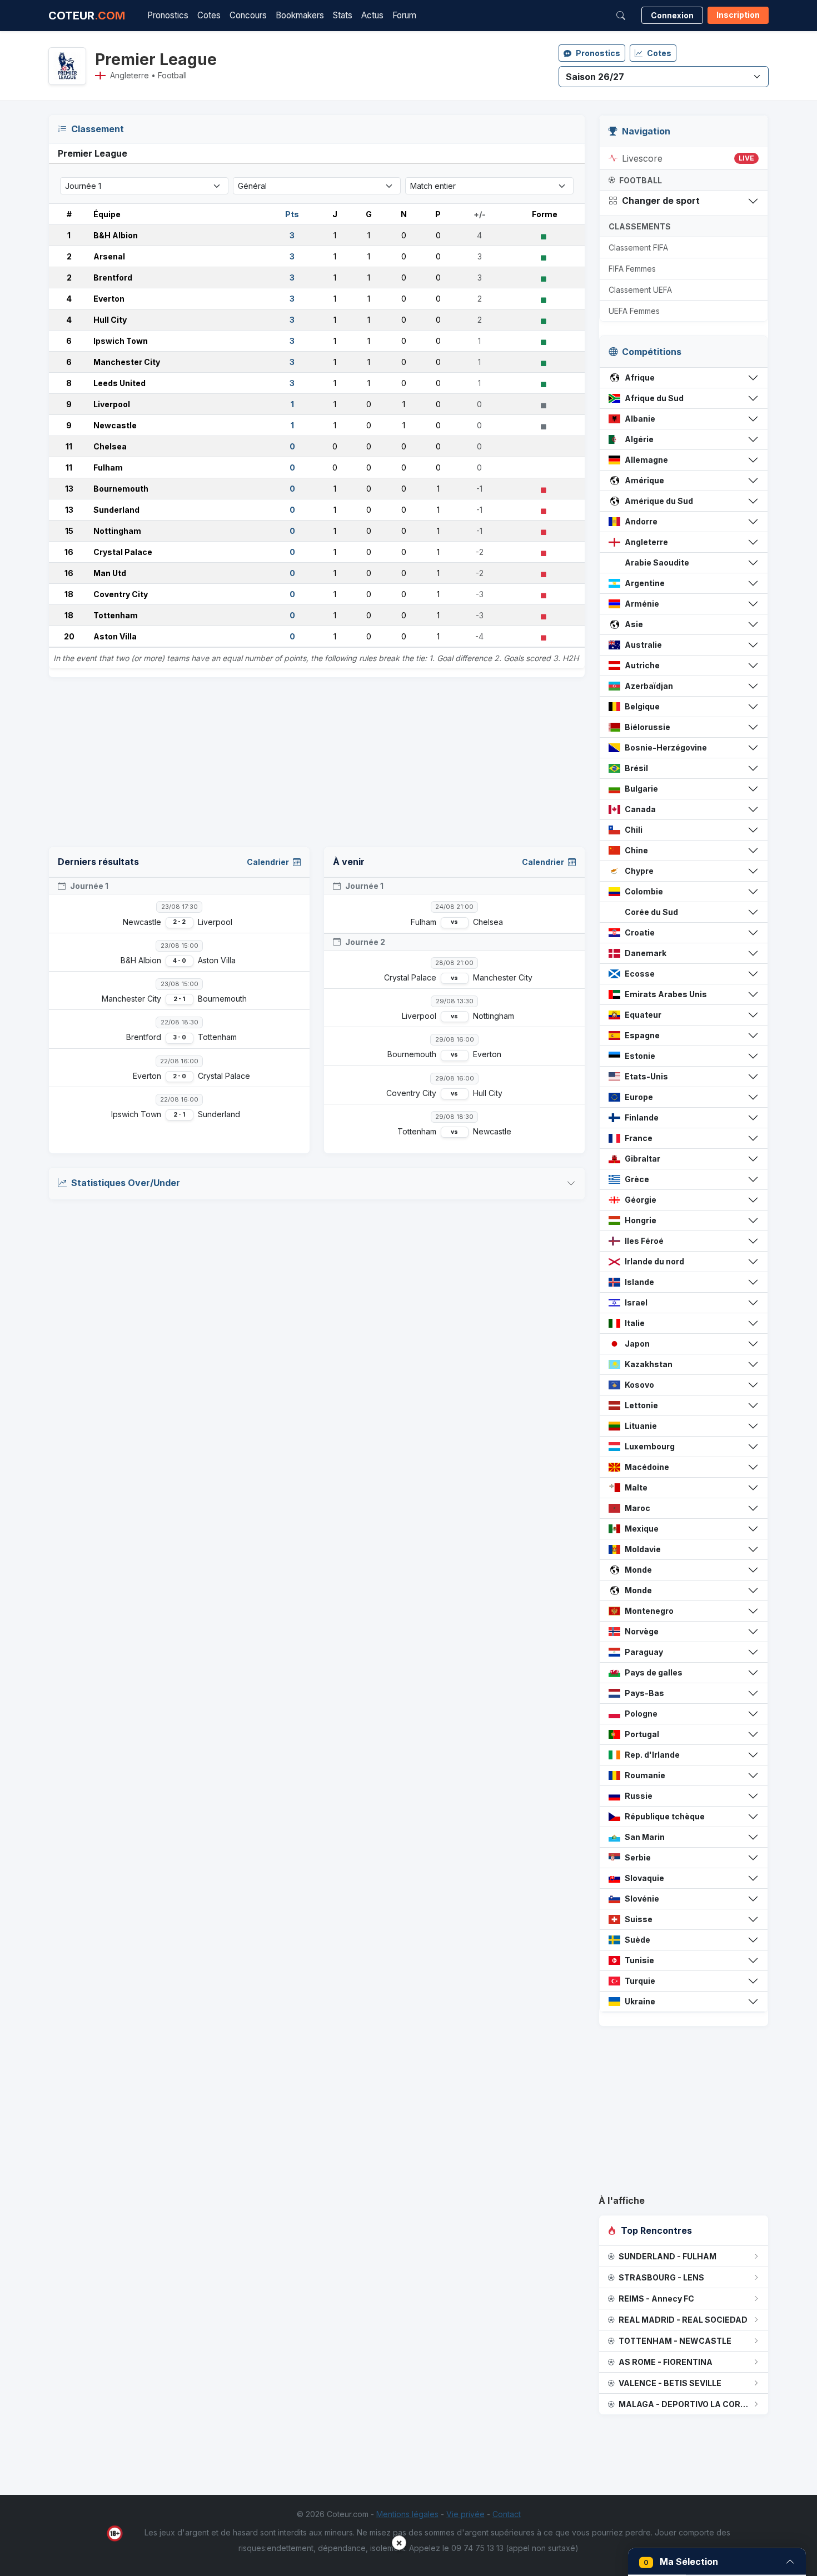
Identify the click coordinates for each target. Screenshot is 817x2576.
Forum (404, 15)
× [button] (399, 2542)
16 (69, 552)
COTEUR (87, 16)
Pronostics (168, 15)
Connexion (672, 15)
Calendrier (269, 862)
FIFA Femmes (632, 269)
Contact (507, 2514)
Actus (372, 15)
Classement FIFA (638, 247)
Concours (248, 15)
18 (69, 594)
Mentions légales (407, 2514)
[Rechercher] (621, 16)
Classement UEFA (640, 290)
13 (69, 489)
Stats (343, 15)
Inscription (738, 15)
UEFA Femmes (634, 311)
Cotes (209, 15)
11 (69, 446)
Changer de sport (661, 201)
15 (69, 531)
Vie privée (465, 2514)
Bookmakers (300, 15)
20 (69, 636)
